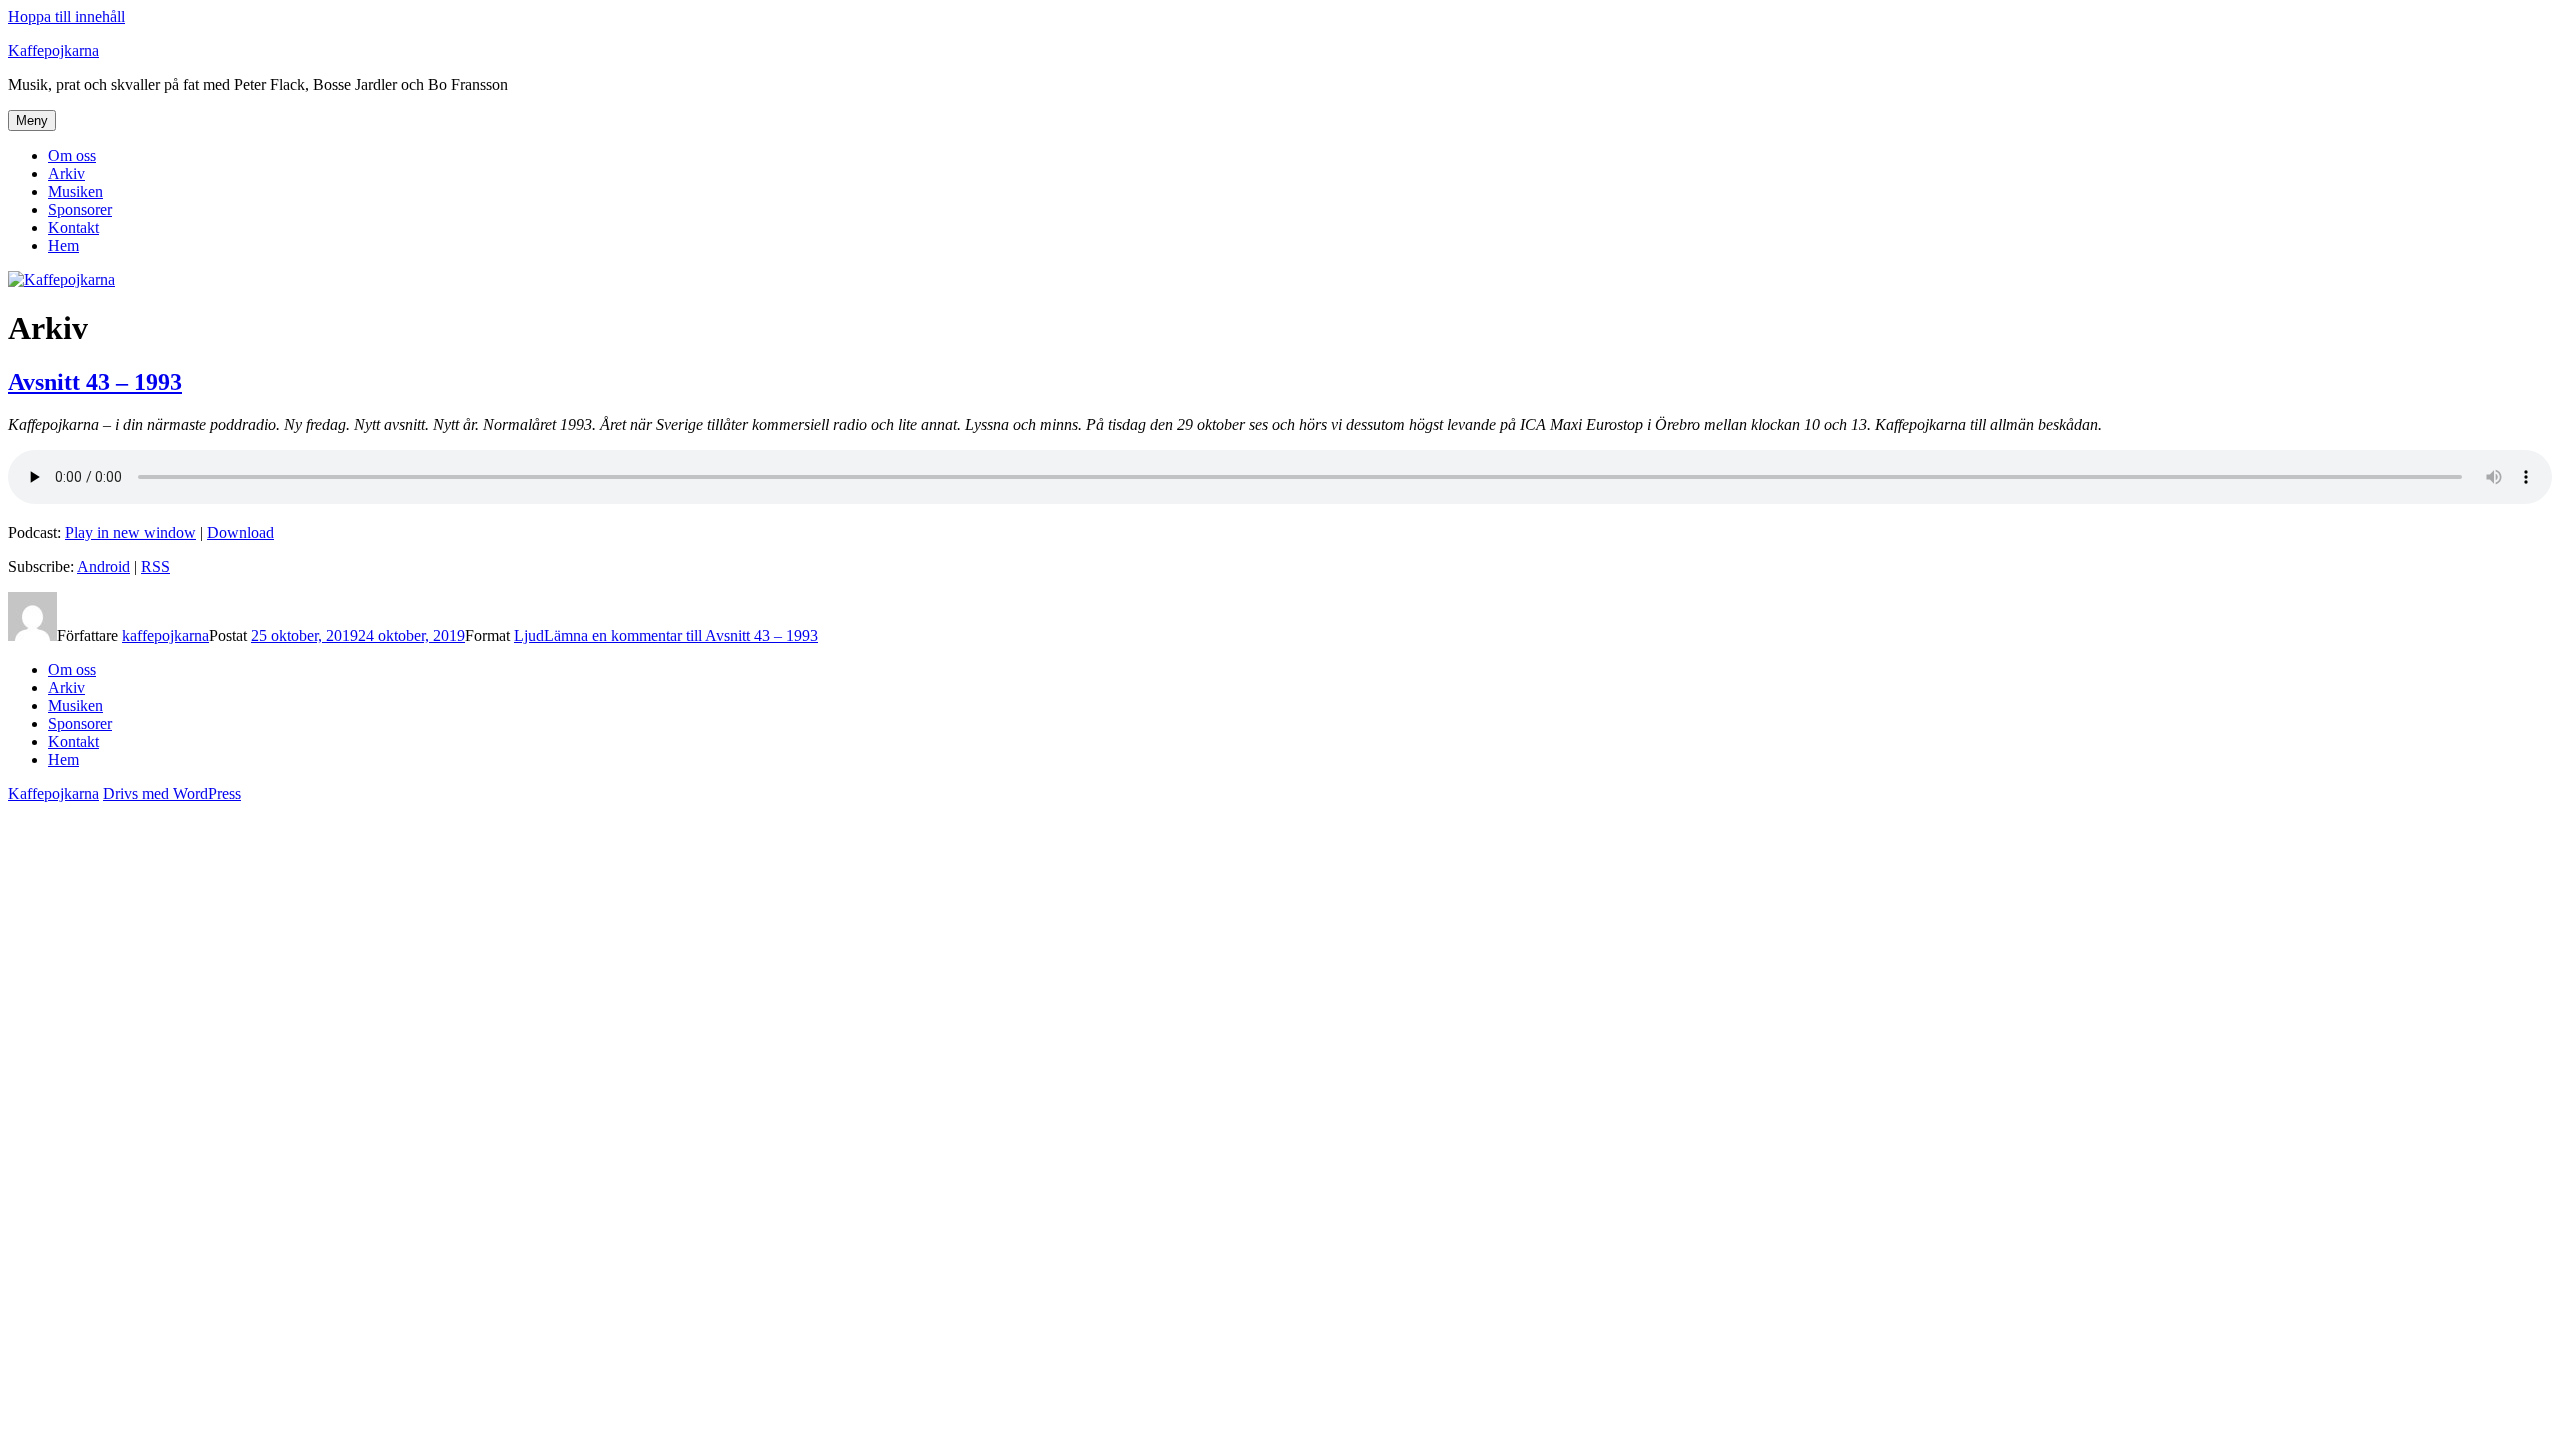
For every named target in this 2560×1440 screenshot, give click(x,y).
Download (240, 532)
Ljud (529, 635)
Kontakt (73, 227)
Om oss (72, 155)
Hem (63, 245)
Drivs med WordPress (172, 793)
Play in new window (130, 532)
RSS (155, 566)
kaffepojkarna (165, 635)
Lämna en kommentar (681, 635)
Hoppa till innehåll (66, 16)
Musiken (75, 191)
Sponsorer (80, 209)
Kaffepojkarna (53, 50)
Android (103, 566)
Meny (32, 120)
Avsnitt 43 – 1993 (95, 382)
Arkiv (66, 173)
